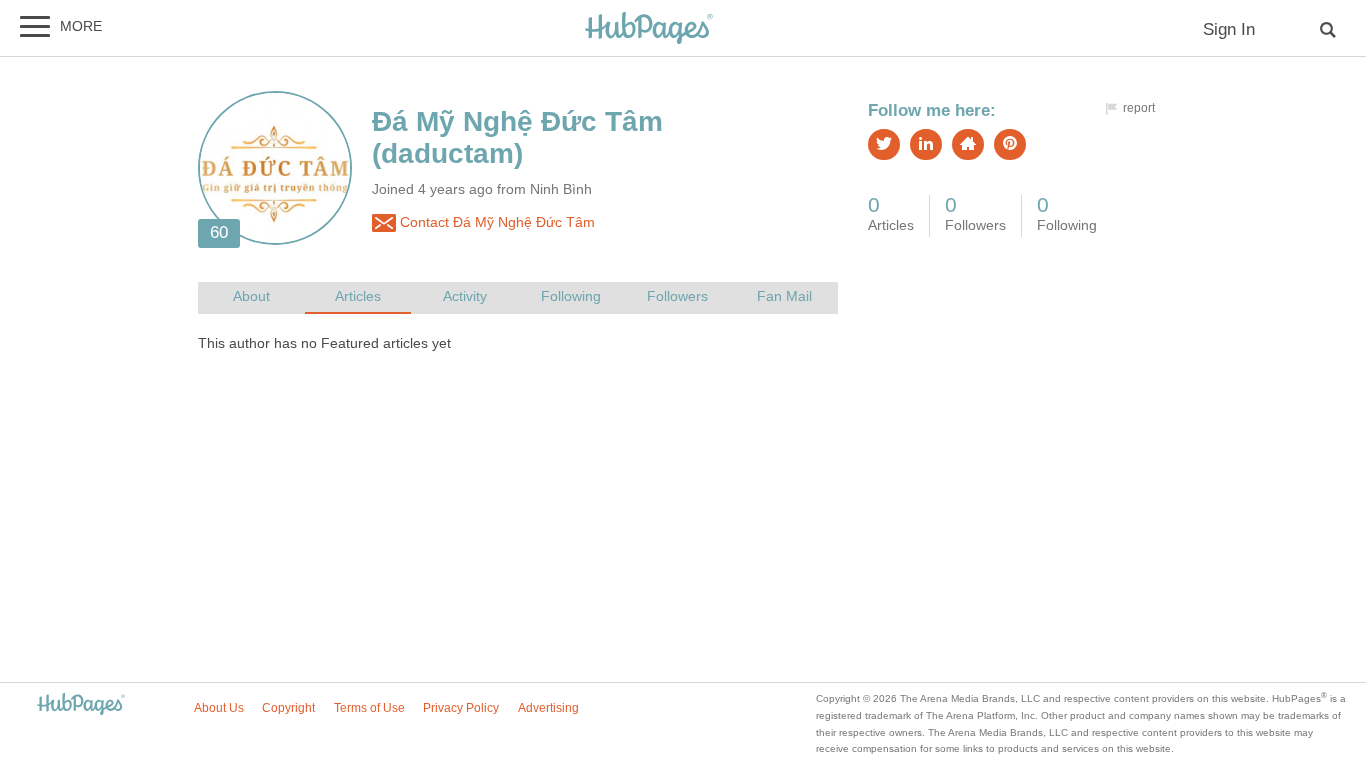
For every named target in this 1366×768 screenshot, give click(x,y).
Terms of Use (369, 708)
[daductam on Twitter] (884, 144)
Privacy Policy (461, 708)
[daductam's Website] (968, 144)
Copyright (288, 708)
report (1139, 108)
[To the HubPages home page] (81, 705)
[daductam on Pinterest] (1010, 144)
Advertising (548, 708)
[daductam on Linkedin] (926, 144)
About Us (219, 708)
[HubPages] (649, 29)
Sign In (1229, 29)
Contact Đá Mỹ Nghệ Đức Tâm (495, 222)
